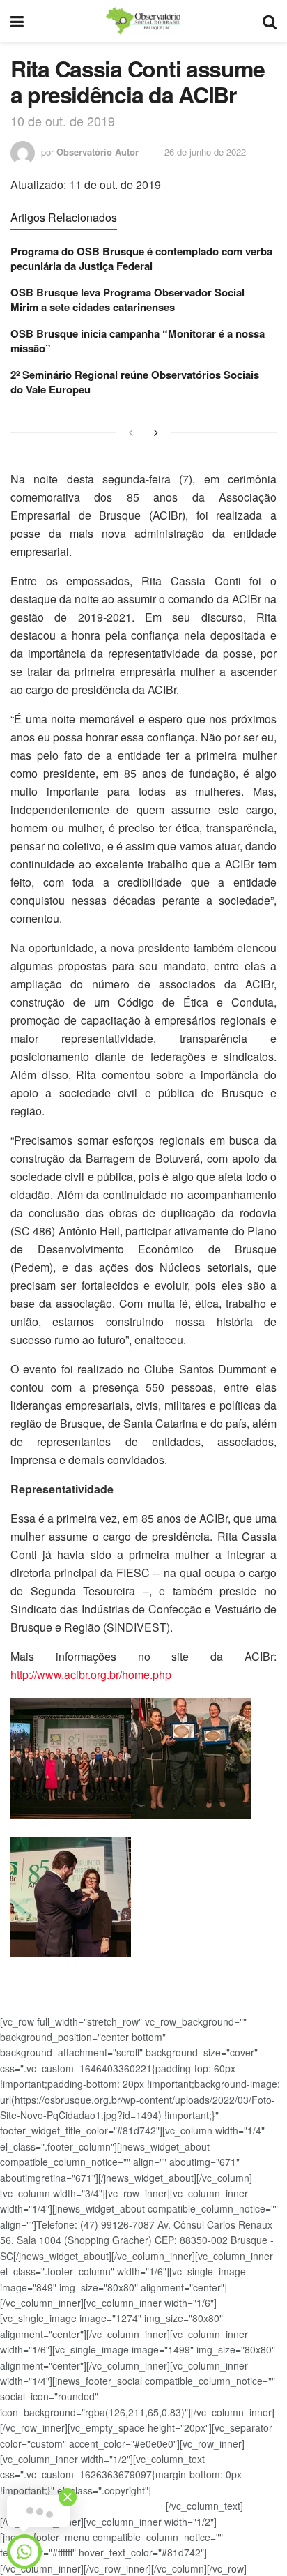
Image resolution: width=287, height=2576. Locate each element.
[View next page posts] (156, 432)
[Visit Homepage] (143, 21)
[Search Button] (270, 21)
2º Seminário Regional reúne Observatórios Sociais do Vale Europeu (135, 382)
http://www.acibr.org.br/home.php (91, 1674)
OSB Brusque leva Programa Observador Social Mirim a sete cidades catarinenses (127, 300)
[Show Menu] (17, 21)
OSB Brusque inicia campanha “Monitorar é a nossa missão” (138, 341)
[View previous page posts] (131, 432)
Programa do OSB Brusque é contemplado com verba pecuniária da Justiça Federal (141, 258)
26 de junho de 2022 (205, 152)
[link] (143, 1833)
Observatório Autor (98, 152)
